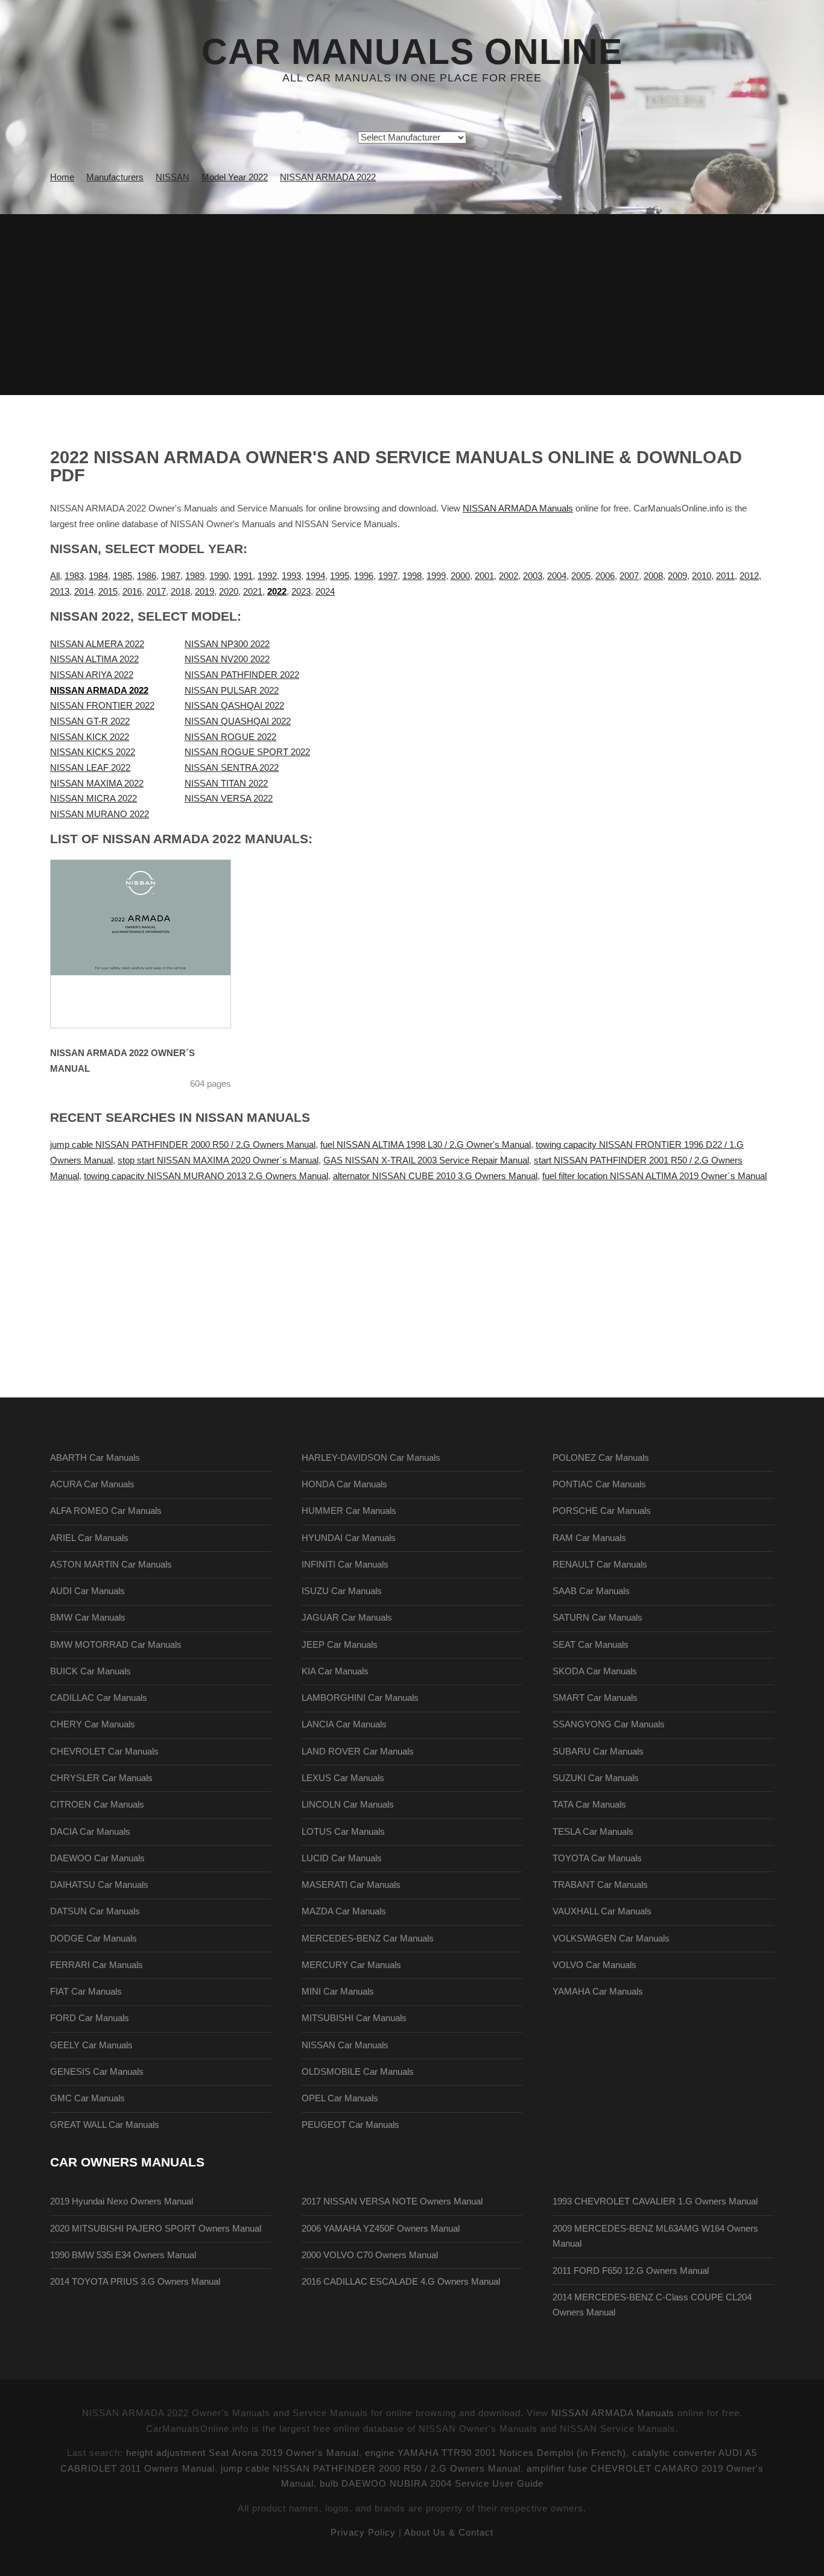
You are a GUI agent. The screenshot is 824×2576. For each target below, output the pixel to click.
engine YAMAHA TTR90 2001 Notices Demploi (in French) (496, 2453)
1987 (171, 576)
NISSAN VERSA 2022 (229, 799)
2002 (509, 576)
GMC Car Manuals (87, 2098)
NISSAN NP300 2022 (227, 644)
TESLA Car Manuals (593, 1832)
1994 (315, 576)
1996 (364, 576)
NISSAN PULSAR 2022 (232, 691)
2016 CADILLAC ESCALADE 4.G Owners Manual (401, 2282)
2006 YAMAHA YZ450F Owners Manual (381, 2229)
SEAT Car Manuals (591, 1645)
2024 (325, 592)
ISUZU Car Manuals (342, 1591)
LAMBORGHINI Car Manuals (360, 1698)
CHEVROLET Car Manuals (104, 1752)
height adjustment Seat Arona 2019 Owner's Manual (242, 2453)
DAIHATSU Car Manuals (99, 1885)
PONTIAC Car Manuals (599, 1484)
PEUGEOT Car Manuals (350, 2125)
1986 (147, 576)
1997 (388, 576)
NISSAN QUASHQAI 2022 (238, 721)
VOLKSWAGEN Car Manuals (611, 1938)
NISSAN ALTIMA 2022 (94, 659)
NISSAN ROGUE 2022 (230, 737)
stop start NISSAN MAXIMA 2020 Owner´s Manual (218, 1160)
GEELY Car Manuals (91, 2045)
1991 (243, 576)
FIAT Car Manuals (86, 1992)
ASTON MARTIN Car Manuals (111, 1565)
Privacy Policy (363, 2533)
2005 (581, 576)
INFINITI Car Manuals (345, 1565)
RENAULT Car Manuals (600, 1565)
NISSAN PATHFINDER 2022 (242, 675)
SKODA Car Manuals (595, 1671)
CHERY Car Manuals (93, 1724)
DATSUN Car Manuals (95, 1911)
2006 (605, 576)
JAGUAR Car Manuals (347, 1618)
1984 (98, 576)
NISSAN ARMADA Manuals (518, 508)
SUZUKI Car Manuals (596, 1778)
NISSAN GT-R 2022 (90, 721)
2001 (484, 576)
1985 (122, 576)
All (55, 576)
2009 (677, 576)
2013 (60, 592)
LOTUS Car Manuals (343, 1832)
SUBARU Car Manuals (598, 1752)
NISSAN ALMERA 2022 (97, 644)
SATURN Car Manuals (597, 1618)
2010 (702, 576)
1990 (219, 576)
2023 (301, 592)
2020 (229, 592)
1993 (291, 576)
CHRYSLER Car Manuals (101, 1778)
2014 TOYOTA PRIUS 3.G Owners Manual (135, 2282)
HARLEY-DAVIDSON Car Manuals (371, 1458)
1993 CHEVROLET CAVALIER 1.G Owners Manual (655, 2201)
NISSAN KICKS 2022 (93, 752)
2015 (108, 592)
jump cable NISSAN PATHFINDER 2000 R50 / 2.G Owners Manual (183, 1145)
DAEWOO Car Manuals (97, 1858)
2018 (180, 592)
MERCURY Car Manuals (351, 1965)
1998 (412, 576)
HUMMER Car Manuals (349, 1511)
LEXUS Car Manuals (343, 1778)
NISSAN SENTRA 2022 (232, 768)
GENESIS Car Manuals (97, 2072)
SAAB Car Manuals (591, 1591)
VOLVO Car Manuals (594, 1965)
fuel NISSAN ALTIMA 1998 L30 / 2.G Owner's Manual (426, 1145)
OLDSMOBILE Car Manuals (358, 2072)
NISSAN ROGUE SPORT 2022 (247, 752)
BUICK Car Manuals (90, 1671)
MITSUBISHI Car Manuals (354, 2018)
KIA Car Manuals (335, 1671)
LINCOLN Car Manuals (348, 1805)
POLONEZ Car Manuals (601, 1458)
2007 (629, 576)
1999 (436, 576)
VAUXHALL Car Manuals (602, 1911)
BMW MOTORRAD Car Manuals (116, 1645)
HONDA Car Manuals (344, 1484)
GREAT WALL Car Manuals (105, 2125)
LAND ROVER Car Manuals (358, 1752)
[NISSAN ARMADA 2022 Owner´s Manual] (156, 944)
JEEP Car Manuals (340, 1645)
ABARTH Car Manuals (95, 1458)
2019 (204, 592)
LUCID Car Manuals (342, 1858)
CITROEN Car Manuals (97, 1805)
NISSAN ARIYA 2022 (92, 675)
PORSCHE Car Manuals (602, 1511)
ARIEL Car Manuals (89, 1538)
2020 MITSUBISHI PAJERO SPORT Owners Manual (156, 2229)
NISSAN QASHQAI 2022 (234, 706)
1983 (74, 576)
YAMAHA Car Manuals (598, 1992)
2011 (725, 576)
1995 (340, 576)
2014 (84, 592)
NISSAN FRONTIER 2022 (102, 706)
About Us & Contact (449, 2533)
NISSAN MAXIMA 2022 (97, 783)
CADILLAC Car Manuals (99, 1698)
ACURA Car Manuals (92, 1484)
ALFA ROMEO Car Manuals (106, 1511)
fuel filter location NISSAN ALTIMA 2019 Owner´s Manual (654, 1176)
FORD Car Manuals (90, 2018)
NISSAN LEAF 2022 (90, 768)
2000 (460, 576)
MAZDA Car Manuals (344, 1911)
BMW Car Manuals (88, 1618)
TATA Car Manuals (589, 1805)
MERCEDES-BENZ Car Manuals (368, 1938)
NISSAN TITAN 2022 (226, 783)
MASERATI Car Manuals (351, 1885)
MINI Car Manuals (338, 1992)
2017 (156, 592)
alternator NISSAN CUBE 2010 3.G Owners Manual (435, 1176)
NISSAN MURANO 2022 (100, 814)
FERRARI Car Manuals (97, 1965)
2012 (749, 576)
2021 (253, 592)
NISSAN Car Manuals (345, 2045)
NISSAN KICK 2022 (90, 737)
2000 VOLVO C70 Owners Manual (370, 2255)
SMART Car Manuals (595, 1698)
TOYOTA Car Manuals (597, 1858)
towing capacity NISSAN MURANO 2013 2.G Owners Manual (206, 1176)
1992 (267, 576)
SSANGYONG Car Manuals (609, 1724)
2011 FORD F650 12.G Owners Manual (631, 2271)
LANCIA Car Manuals (344, 1724)
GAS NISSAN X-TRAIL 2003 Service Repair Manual (426, 1160)
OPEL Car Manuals (340, 2098)
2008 (653, 576)
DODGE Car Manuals (93, 1938)
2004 (557, 576)
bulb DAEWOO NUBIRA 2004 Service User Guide (432, 2484)
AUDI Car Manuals (87, 1591)
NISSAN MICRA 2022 (93, 799)
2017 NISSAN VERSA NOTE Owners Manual (392, 2201)
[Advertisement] (412, 305)
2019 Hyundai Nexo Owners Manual (122, 2201)
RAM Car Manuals (589, 1538)
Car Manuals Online (412, 52)
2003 (533, 576)
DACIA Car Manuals (90, 1832)
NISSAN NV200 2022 (227, 659)
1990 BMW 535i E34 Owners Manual (123, 2255)
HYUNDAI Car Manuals (349, 1538)
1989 (195, 576)
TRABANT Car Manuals (600, 1885)
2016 (132, 592)
